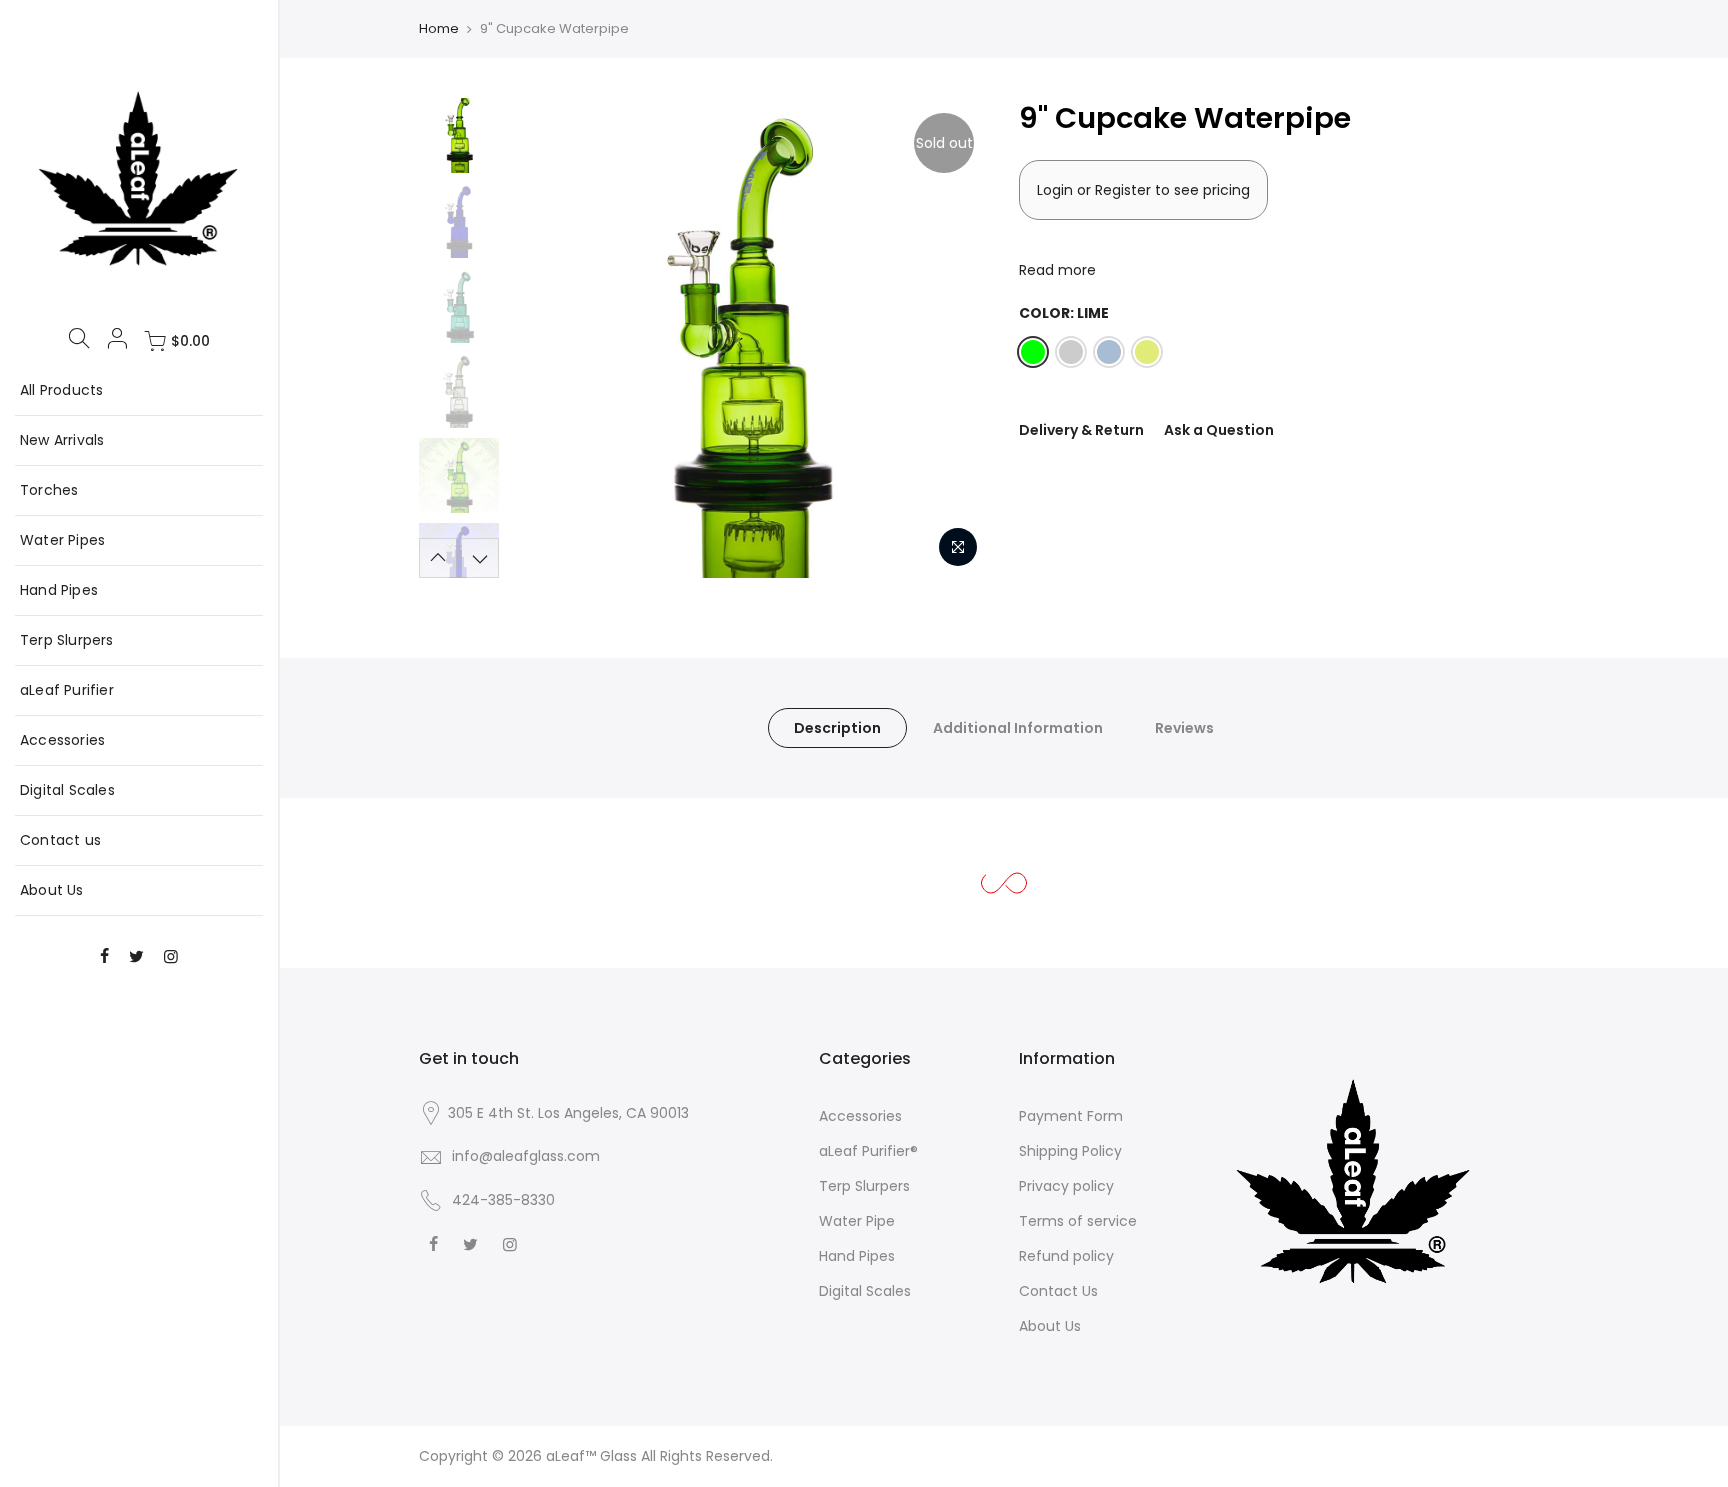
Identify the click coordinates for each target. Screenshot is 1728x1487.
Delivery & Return (1081, 430)
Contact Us (1058, 1291)
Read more (1057, 270)
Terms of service (1078, 1221)
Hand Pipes (59, 590)
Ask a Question (1219, 430)
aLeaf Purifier (67, 690)
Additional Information (1018, 728)
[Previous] (544, 338)
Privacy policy (1066, 1186)
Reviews (1184, 728)
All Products (61, 390)
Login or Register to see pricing (1143, 190)
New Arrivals (62, 440)
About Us (52, 890)
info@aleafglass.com (526, 1156)
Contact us (60, 840)
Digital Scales (67, 790)
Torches (49, 490)
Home (439, 28)
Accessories (62, 740)
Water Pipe (857, 1221)
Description (837, 728)
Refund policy (1066, 1256)
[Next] (954, 338)
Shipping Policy (1070, 1151)
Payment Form (1071, 1116)
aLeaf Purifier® (868, 1151)
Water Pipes (62, 540)
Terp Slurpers (67, 640)
